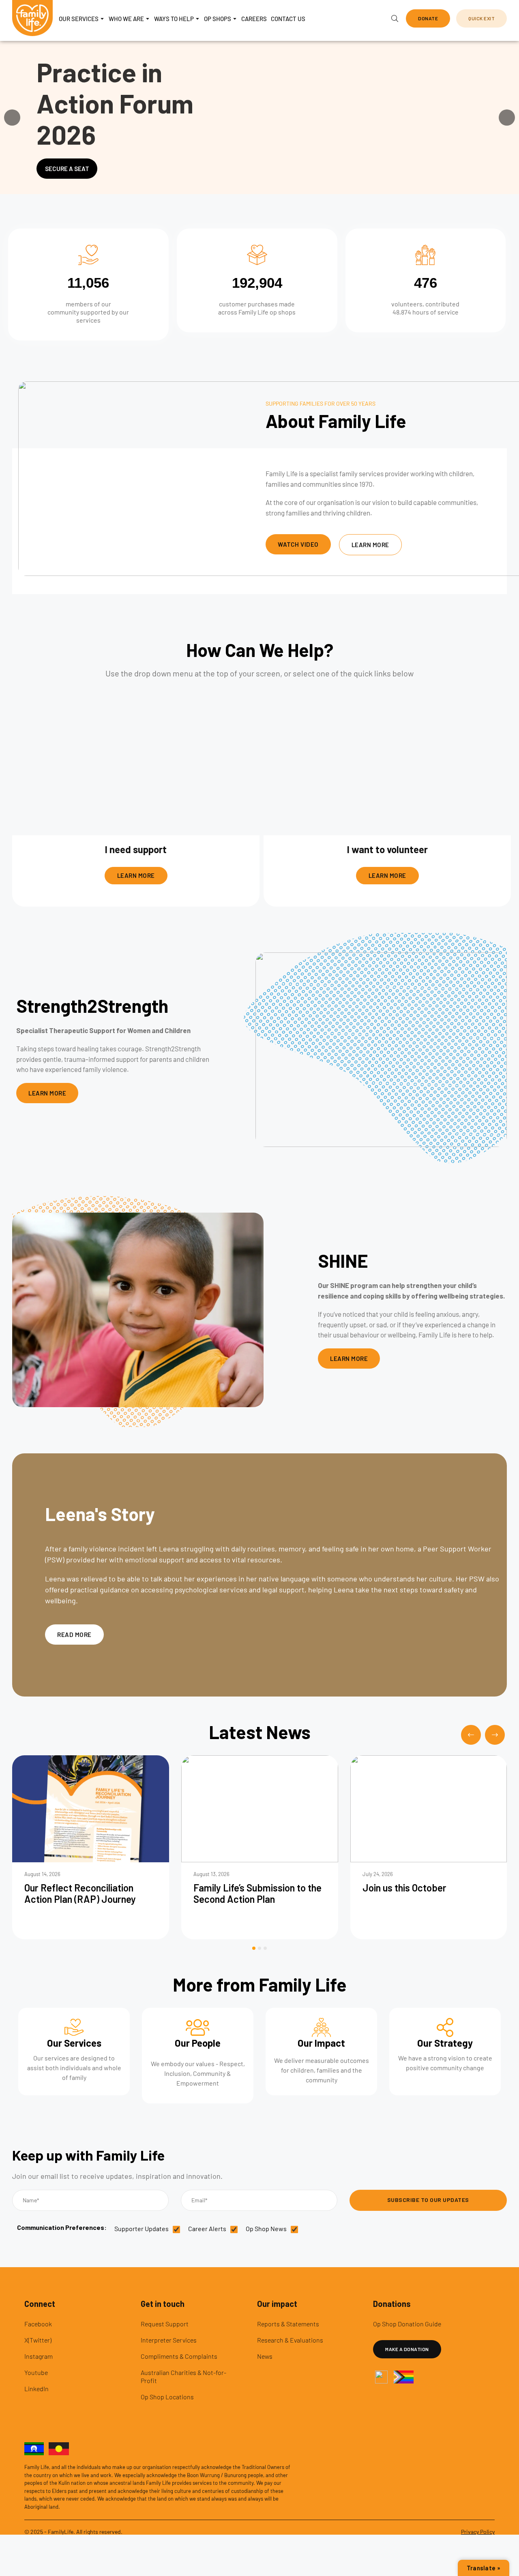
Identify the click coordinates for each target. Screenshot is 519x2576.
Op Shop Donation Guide (407, 2324)
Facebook (38, 2324)
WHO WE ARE (126, 19)
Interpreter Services (169, 2340)
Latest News (260, 1732)
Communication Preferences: (63, 2227)
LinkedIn (36, 2389)
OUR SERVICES (79, 19)
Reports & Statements (288, 2324)
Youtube (36, 2372)
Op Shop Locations (167, 2397)
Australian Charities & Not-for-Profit (183, 2376)
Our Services (74, 2043)
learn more (136, 875)
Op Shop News (266, 2228)
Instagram (39, 2356)
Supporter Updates (142, 2228)
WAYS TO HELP (174, 19)
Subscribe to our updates (428, 2200)
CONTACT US (288, 19)
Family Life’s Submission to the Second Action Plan (257, 1893)
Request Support (165, 2324)
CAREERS (254, 19)
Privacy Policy (478, 2532)
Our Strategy (445, 2043)
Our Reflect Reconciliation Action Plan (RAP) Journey (80, 1893)
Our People (198, 2043)
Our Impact (321, 2043)
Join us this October (404, 1888)
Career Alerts (207, 2228)
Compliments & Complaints (179, 2356)
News (265, 2356)
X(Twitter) (38, 2340)
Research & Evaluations (290, 2340)
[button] (428, 18)
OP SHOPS (218, 19)
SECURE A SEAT (67, 169)
